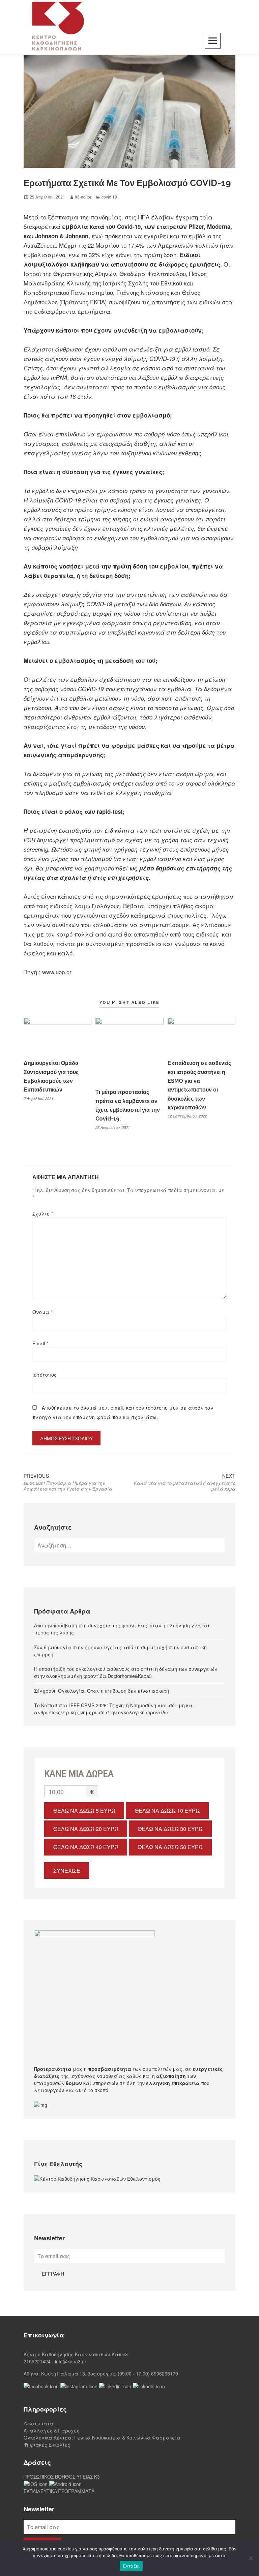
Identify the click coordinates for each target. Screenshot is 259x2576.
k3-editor (83, 197)
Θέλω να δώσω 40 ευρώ (86, 1847)
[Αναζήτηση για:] (129, 1545)
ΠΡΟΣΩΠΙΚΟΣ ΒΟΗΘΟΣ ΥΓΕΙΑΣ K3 (62, 2477)
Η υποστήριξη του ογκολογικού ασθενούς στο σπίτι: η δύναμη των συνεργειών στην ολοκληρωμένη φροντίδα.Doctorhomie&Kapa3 (126, 1672)
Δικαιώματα (38, 2423)
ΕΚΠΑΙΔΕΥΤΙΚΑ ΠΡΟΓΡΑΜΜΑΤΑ (59, 2491)
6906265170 (165, 2373)
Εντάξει (131, 2566)
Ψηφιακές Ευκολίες (47, 2445)
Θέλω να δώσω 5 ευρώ (84, 1811)
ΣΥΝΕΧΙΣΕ (67, 1870)
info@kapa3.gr (71, 2361)
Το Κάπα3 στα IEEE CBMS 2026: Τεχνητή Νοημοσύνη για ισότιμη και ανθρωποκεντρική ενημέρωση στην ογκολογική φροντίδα (114, 1709)
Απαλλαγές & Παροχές (52, 2430)
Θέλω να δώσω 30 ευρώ (170, 1829)
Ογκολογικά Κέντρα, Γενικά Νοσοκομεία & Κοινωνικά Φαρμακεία (102, 2437)
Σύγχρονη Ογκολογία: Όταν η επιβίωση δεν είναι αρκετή (102, 1691)
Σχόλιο (43, 1214)
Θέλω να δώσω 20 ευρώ (86, 1829)
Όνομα (43, 1312)
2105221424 (37, 2361)
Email (40, 1343)
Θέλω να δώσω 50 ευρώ (170, 1847)
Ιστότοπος (45, 1375)
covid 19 (109, 197)
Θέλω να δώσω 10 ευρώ (167, 1811)
